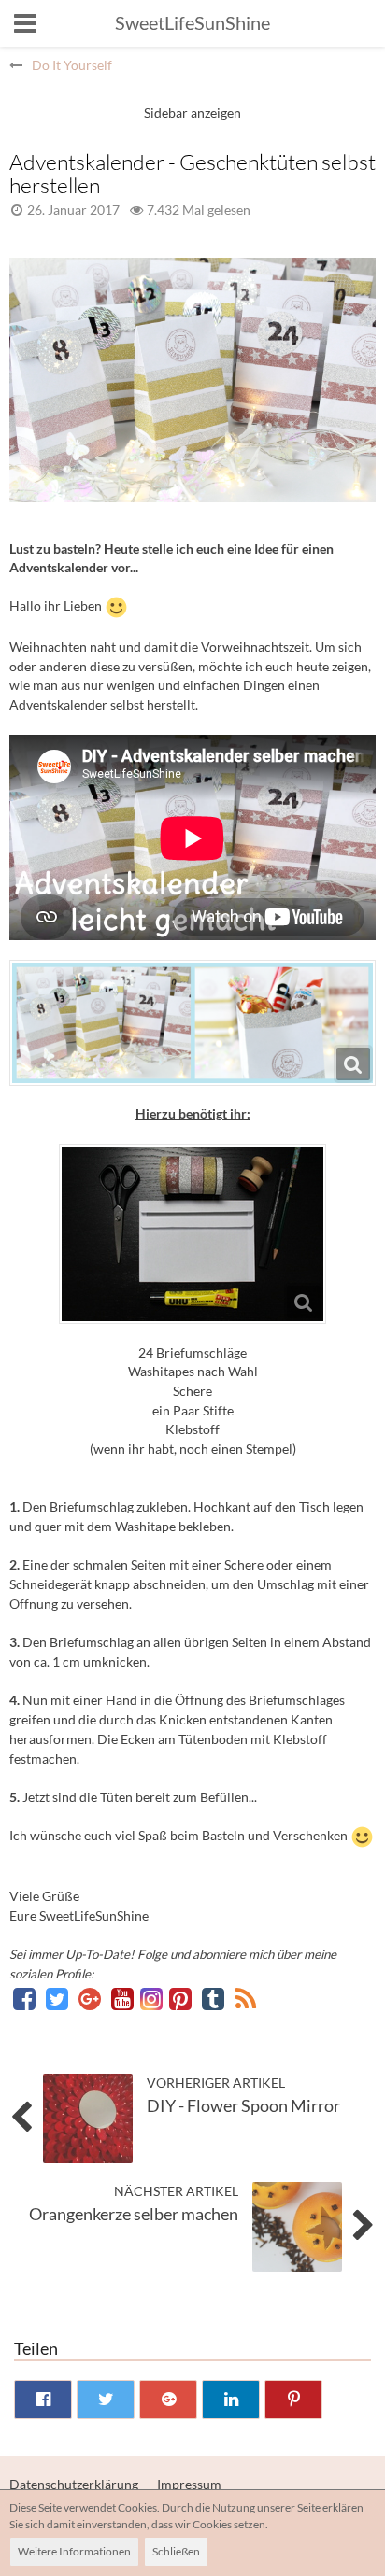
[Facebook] (26, 1999)
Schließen (176, 2551)
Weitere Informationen (74, 2551)
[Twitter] (58, 1999)
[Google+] (91, 1999)
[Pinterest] (182, 1999)
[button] (25, 23)
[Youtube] (124, 1999)
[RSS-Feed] (246, 1999)
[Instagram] (153, 1999)
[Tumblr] (214, 1999)
